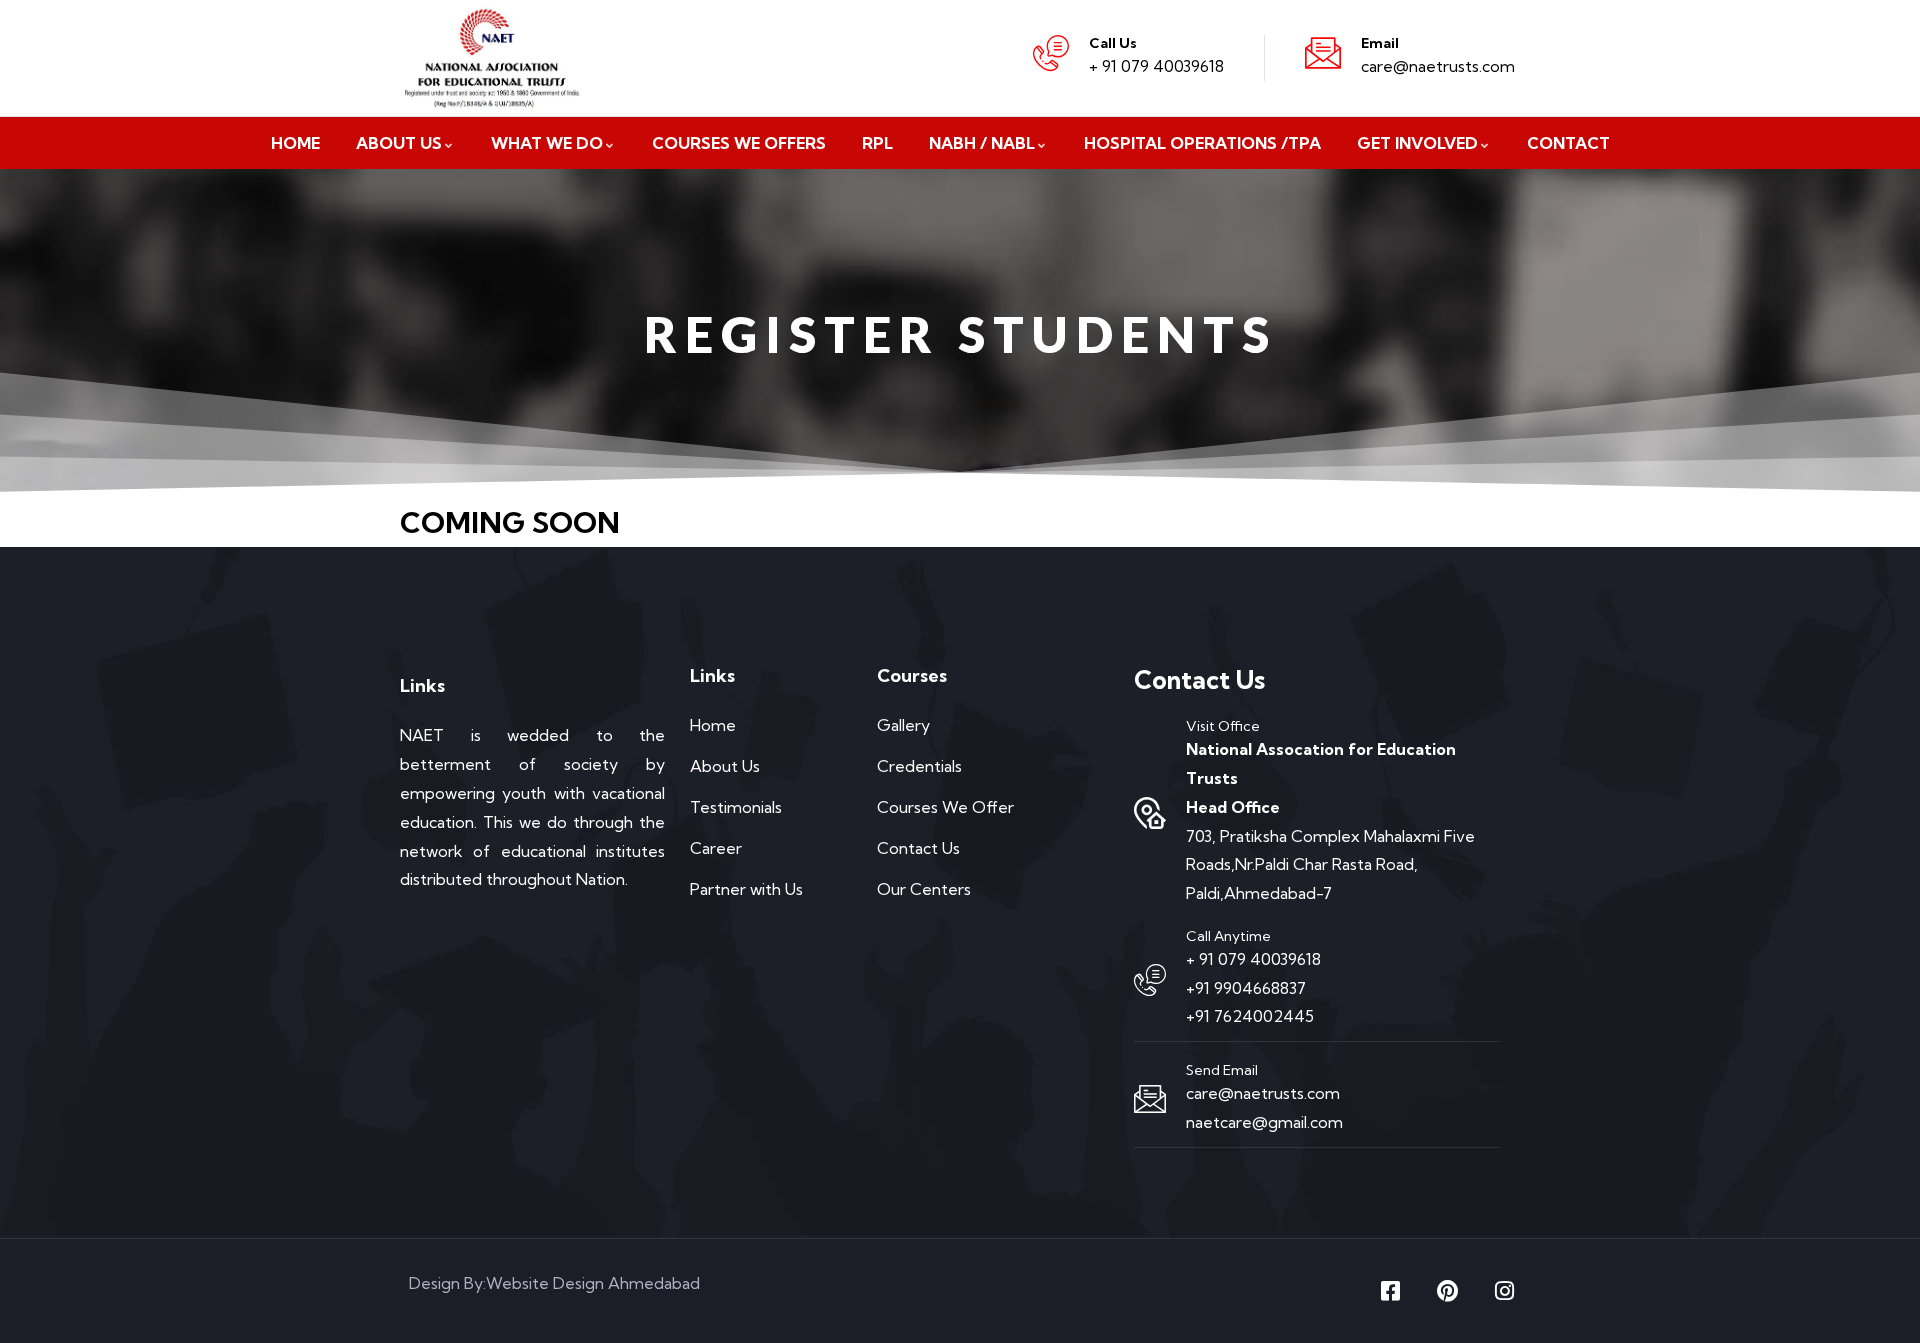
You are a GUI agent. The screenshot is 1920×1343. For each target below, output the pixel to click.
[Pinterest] (1447, 1291)
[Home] (499, 58)
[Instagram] (1504, 1291)
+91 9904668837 (1246, 988)
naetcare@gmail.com (1264, 1122)
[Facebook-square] (1390, 1291)
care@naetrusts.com (1438, 66)
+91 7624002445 (1250, 1016)
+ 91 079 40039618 (1156, 66)
